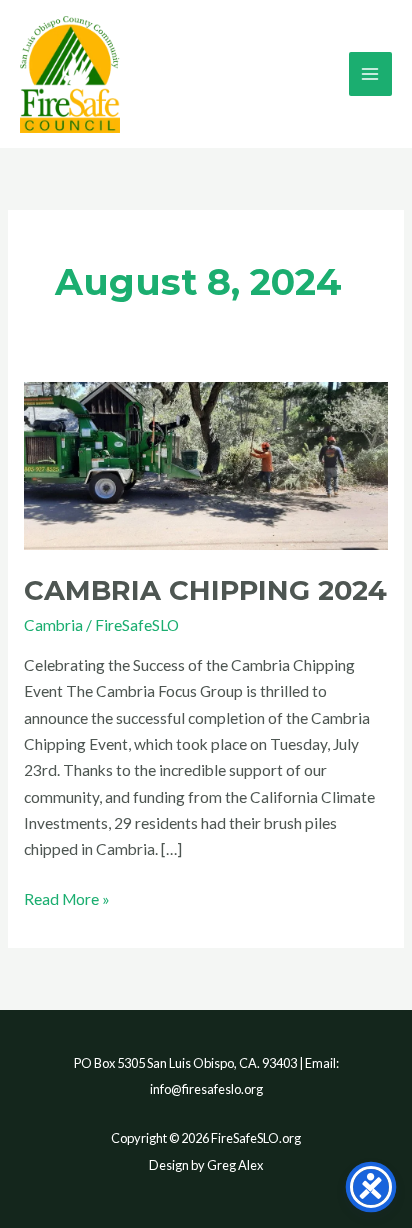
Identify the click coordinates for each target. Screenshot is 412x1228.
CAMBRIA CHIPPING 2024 (205, 590)
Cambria (53, 625)
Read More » (67, 897)
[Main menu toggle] (370, 73)
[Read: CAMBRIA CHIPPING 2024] (206, 464)
